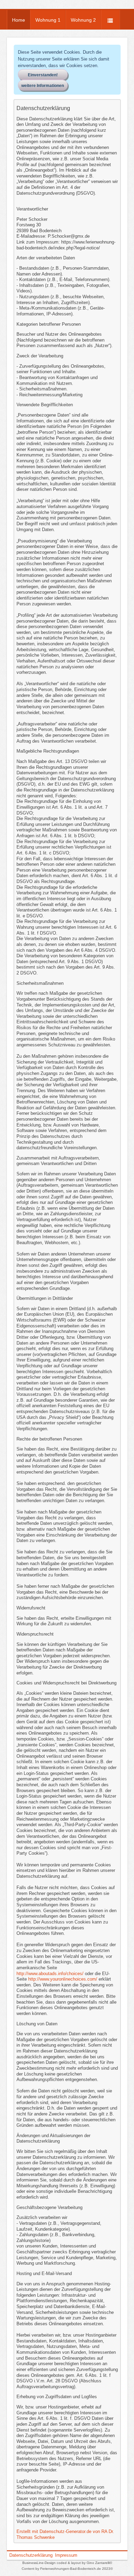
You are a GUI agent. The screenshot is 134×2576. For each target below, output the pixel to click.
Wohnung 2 (83, 20)
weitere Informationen (43, 86)
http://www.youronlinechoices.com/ (63, 1979)
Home (19, 20)
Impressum (66, 2555)
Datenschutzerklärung (31, 2555)
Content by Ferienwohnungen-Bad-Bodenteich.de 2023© (67, 2569)
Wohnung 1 (48, 20)
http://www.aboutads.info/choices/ (50, 1974)
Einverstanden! (43, 75)
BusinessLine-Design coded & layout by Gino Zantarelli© (67, 2563)
